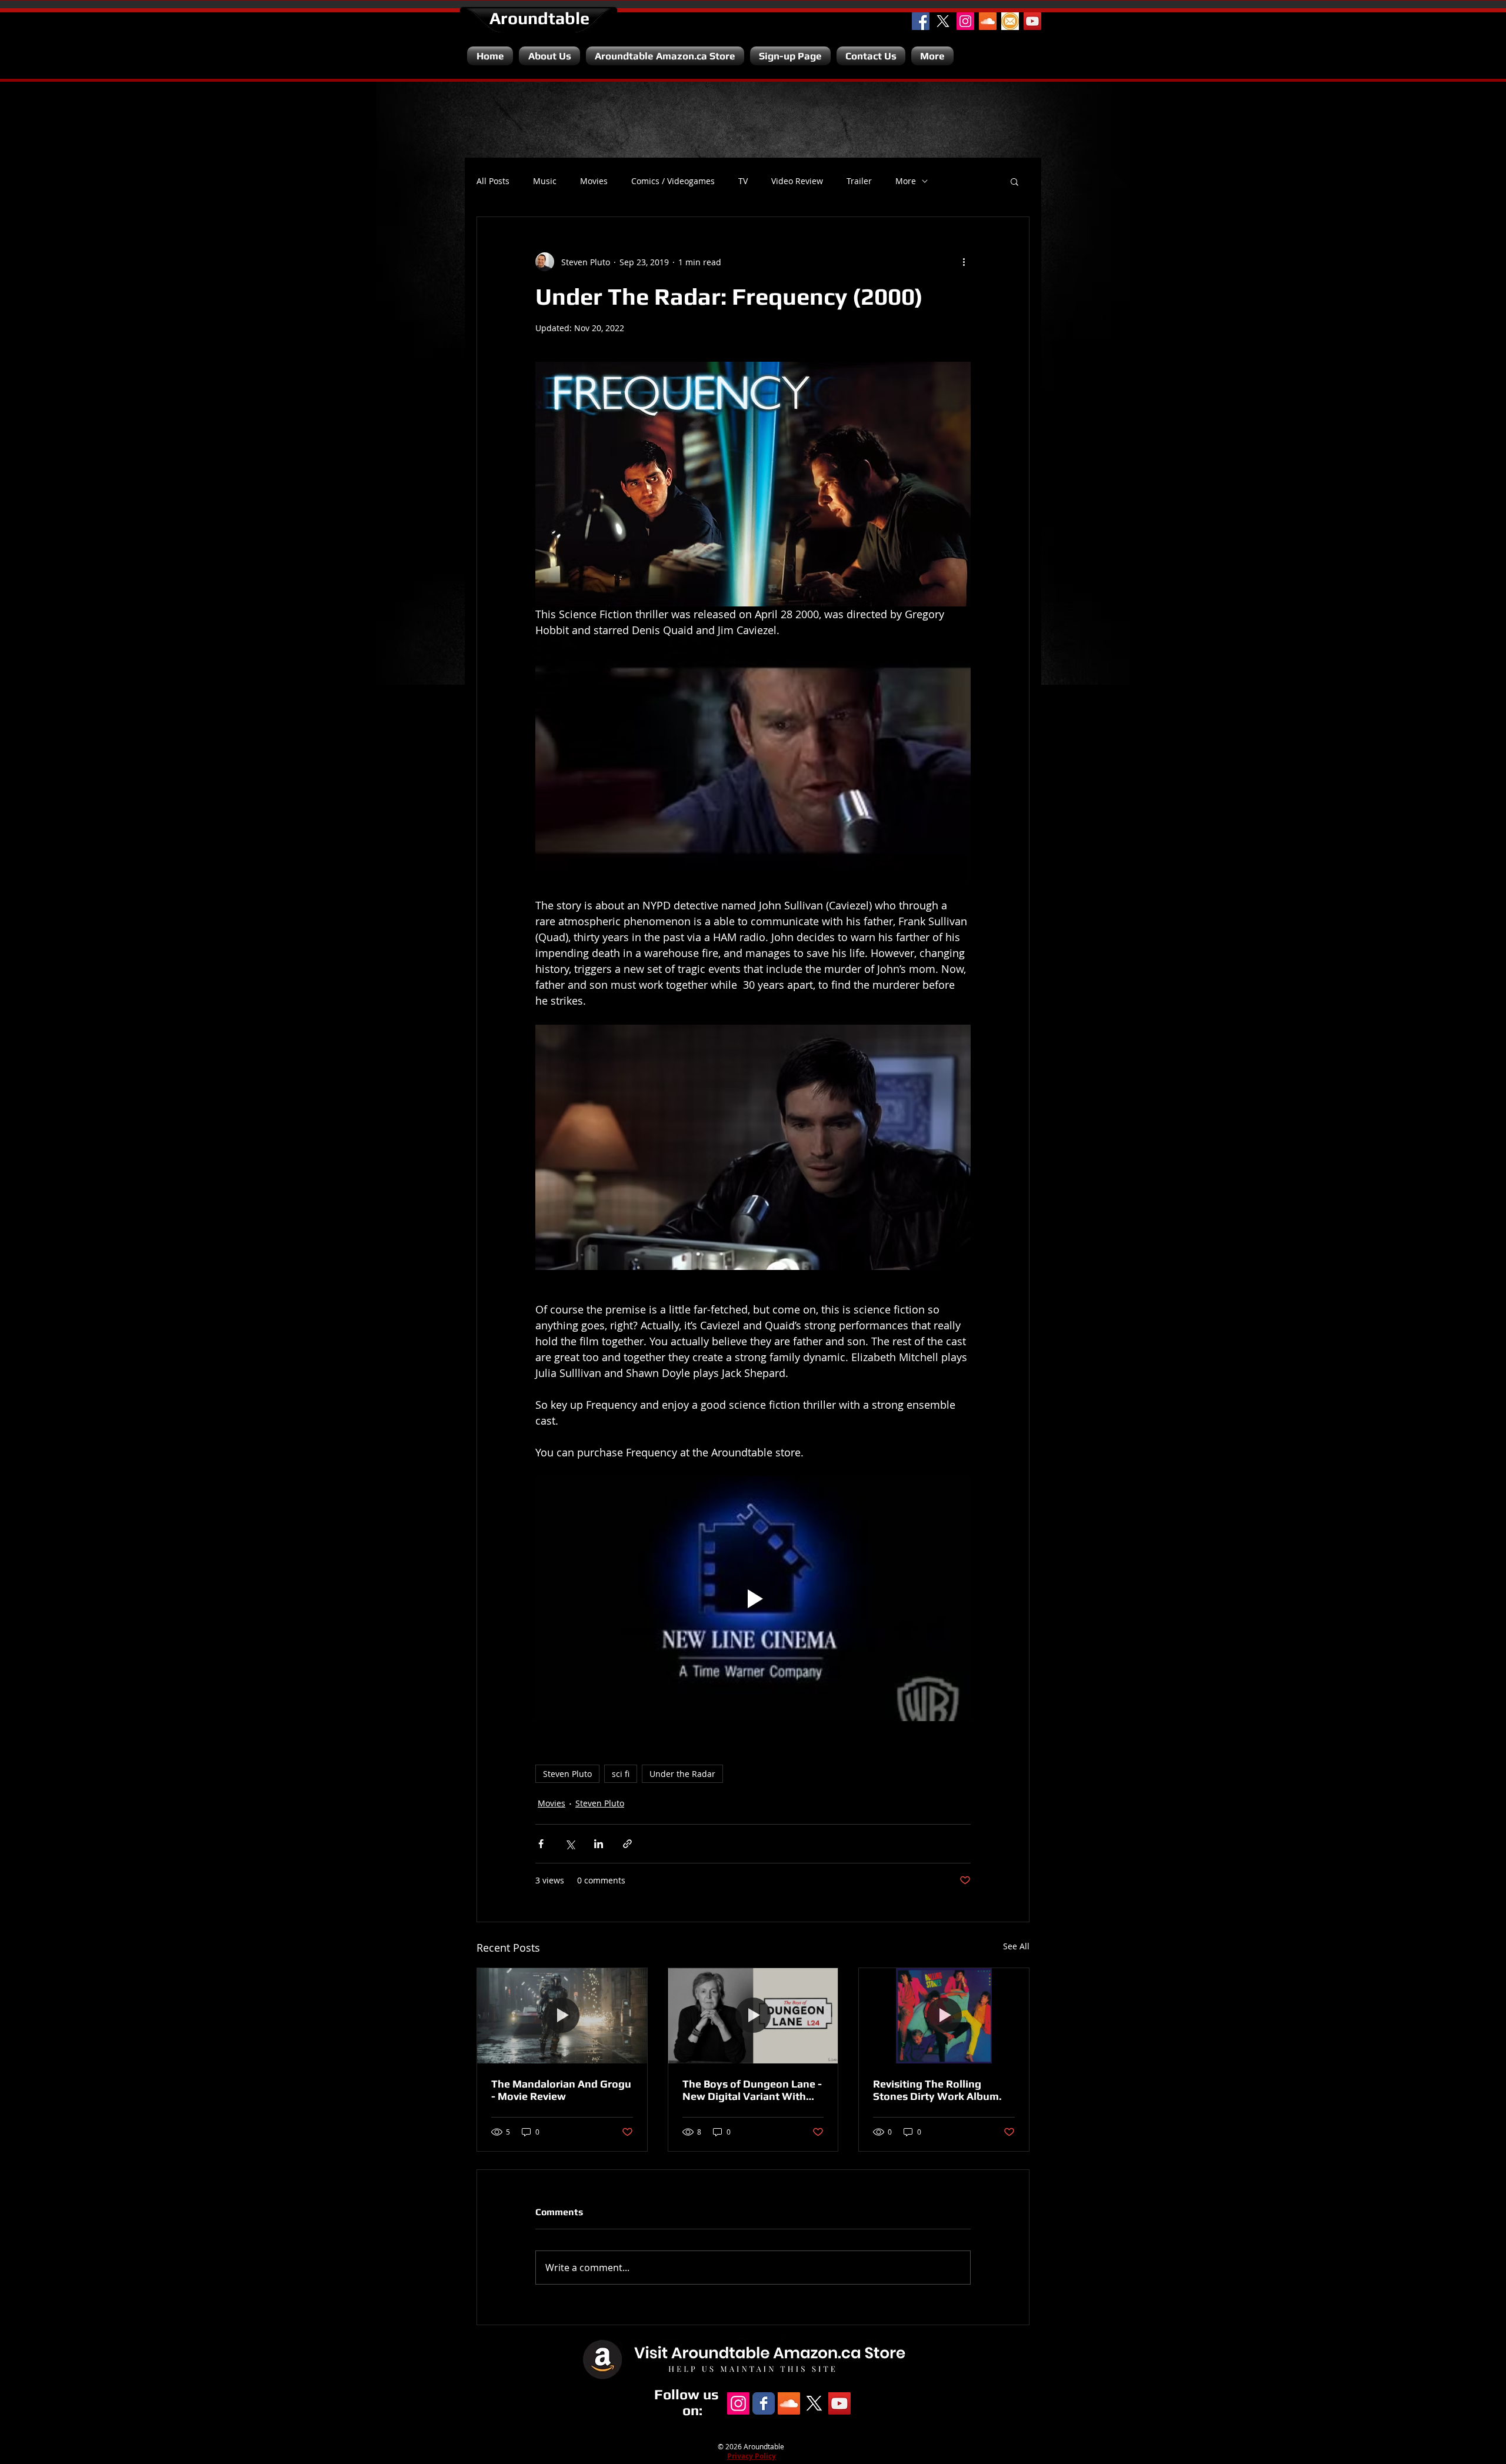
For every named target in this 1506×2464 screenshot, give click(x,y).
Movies (594, 181)
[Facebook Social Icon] (921, 21)
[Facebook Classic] (764, 2403)
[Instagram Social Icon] (965, 21)
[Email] (1010, 21)
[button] (1014, 181)
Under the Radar (682, 1774)
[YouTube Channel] (1032, 21)
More (906, 181)
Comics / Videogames (673, 181)
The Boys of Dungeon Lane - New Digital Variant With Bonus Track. (752, 2090)
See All (1016, 1946)
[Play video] (753, 1599)
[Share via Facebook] (541, 1844)
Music (545, 181)
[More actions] (964, 262)
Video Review (797, 181)
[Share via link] (627, 1844)
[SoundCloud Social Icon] (988, 21)
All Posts (493, 181)
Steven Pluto (567, 1774)
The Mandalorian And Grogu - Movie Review (561, 2090)
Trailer (859, 181)
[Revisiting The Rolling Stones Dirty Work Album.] (944, 2016)
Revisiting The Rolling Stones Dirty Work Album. (937, 2090)
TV (743, 181)
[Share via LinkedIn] (599, 1844)
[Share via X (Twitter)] (570, 1844)
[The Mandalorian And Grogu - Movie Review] (562, 2016)
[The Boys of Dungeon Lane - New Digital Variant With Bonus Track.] (753, 2016)
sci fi (621, 1774)
